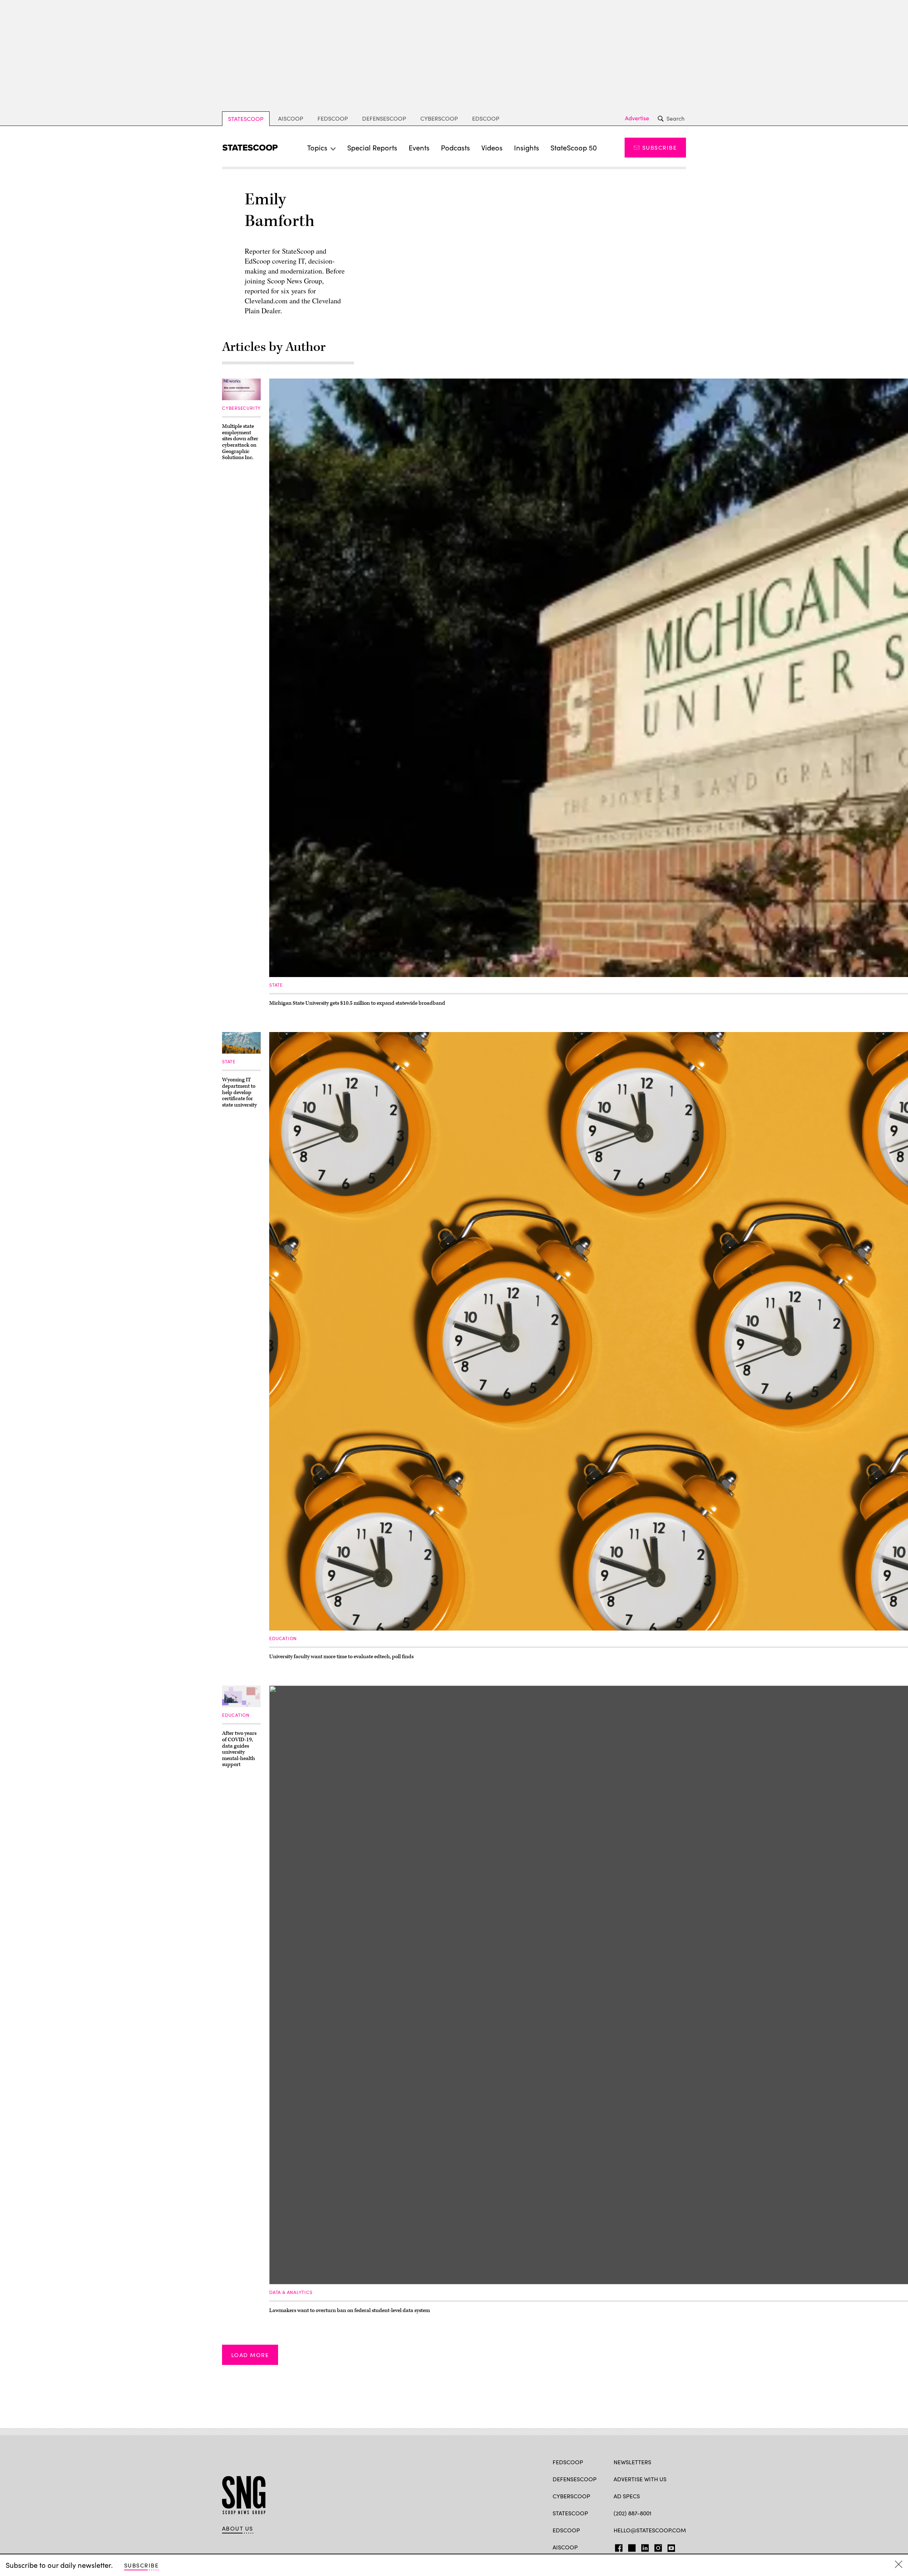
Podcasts (455, 147)
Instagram (658, 2547)
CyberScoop (439, 118)
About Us (238, 2528)
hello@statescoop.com (650, 2530)
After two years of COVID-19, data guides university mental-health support (239, 1749)
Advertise (637, 118)
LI (642, 2547)
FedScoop (333, 118)
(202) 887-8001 (633, 2513)
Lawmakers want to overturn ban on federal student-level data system (350, 2310)
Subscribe (660, 147)
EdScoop (486, 118)
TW (631, 2547)
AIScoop (291, 118)
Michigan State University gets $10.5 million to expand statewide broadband (357, 1003)
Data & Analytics (291, 2292)
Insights (527, 147)
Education (283, 1638)
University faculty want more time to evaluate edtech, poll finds (341, 1657)
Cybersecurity (241, 408)
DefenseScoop (384, 118)
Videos (492, 147)
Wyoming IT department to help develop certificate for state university (239, 1092)
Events (419, 147)
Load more (250, 2355)
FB (617, 2547)
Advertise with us (640, 2479)
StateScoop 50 (574, 147)
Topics (317, 147)
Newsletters (632, 2462)
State (276, 985)
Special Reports (372, 147)
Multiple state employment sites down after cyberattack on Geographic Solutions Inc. (240, 442)
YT (669, 2547)
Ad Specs (627, 2496)
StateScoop (246, 119)
